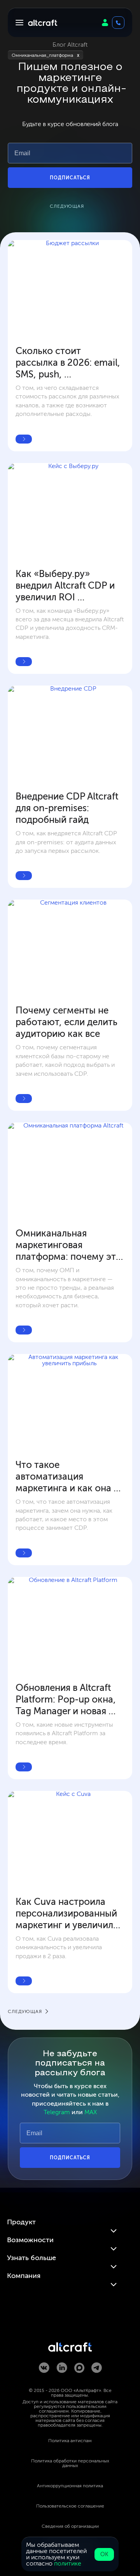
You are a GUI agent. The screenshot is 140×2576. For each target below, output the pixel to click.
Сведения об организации (70, 2526)
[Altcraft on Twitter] (79, 2368)
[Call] (118, 23)
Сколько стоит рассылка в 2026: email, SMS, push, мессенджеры (69, 363)
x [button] (78, 55)
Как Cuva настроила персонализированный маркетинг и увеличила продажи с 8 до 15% (68, 1913)
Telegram (57, 2112)
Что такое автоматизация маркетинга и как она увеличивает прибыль (65, 1477)
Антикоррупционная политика (70, 2486)
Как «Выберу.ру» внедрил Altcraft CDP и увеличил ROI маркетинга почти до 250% (66, 586)
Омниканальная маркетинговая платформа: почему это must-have (70, 1245)
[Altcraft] (43, 23)
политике (68, 2563)
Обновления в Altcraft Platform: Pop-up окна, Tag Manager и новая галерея (67, 1699)
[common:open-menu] (19, 23)
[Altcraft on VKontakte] (44, 2368)
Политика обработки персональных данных (70, 2463)
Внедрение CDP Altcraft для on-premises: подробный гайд (68, 808)
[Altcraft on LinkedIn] (62, 2368)
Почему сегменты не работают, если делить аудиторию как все (68, 1022)
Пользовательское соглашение (70, 2506)
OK (104, 2554)
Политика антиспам (70, 2441)
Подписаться (70, 178)
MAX (91, 2112)
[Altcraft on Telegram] (97, 2368)
